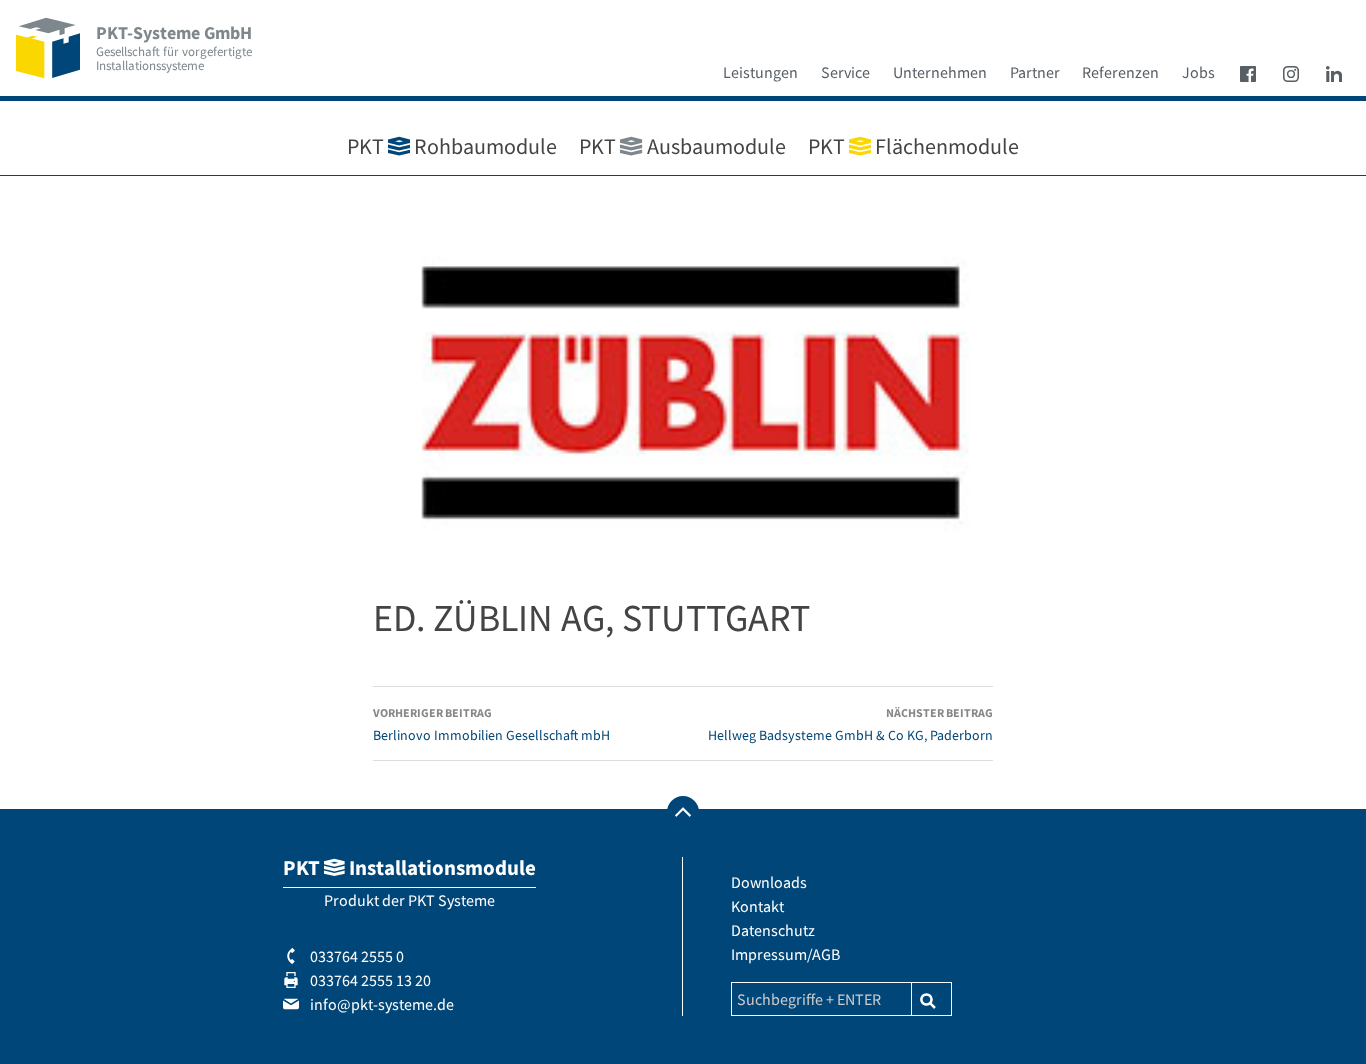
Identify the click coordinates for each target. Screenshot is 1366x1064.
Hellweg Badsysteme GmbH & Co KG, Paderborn (850, 725)
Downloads (769, 882)
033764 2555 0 (355, 956)
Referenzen (1120, 72)
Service (845, 72)
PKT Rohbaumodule (452, 146)
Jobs (1198, 72)
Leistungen (760, 72)
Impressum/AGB (785, 954)
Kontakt (757, 906)
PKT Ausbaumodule (682, 146)
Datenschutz (773, 930)
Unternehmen (940, 72)
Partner (1035, 72)
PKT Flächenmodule (913, 146)
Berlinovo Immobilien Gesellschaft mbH (491, 725)
